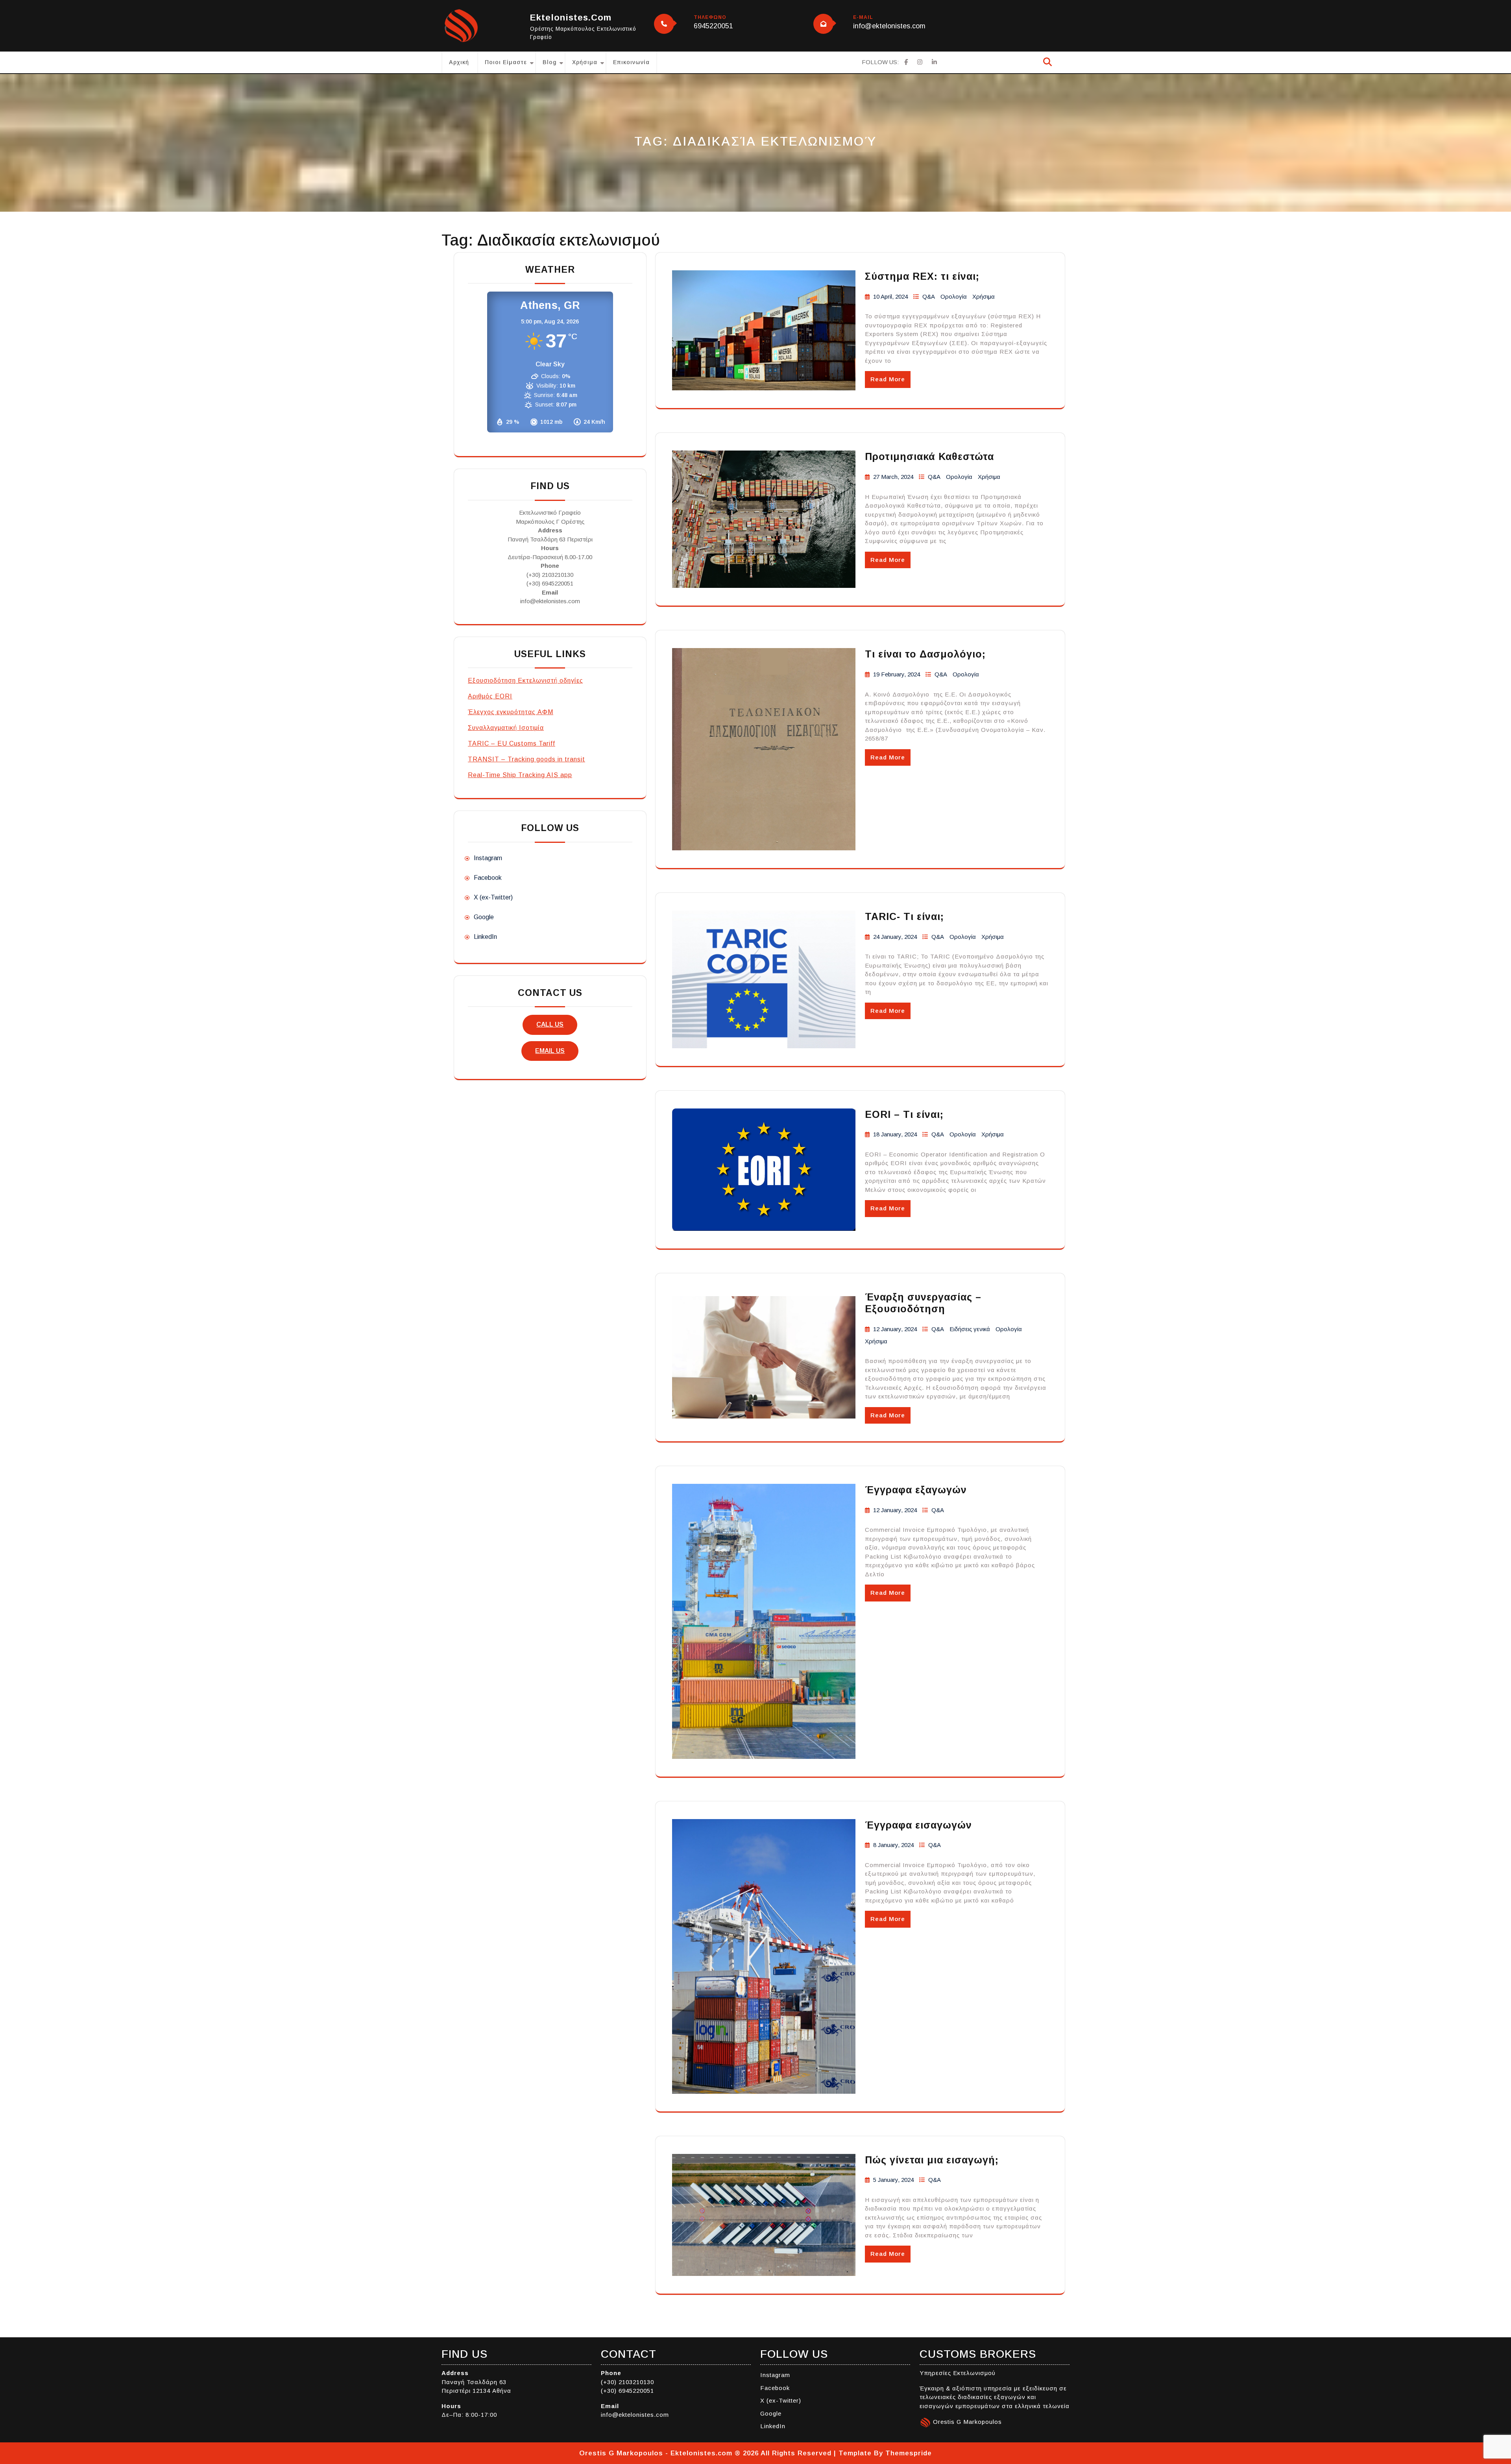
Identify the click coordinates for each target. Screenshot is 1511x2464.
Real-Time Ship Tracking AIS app (520, 775)
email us (550, 1051)
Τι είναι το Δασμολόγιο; (925, 654)
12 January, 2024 (895, 1329)
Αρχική (459, 62)
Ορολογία (954, 296)
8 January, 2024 (893, 1845)
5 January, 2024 (893, 2180)
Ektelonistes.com (571, 18)
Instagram (488, 858)
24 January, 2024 (895, 937)
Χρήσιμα (585, 62)
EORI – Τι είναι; (904, 1114)
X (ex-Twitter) (493, 897)
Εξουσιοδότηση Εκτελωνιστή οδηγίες (526, 681)
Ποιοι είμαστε (506, 62)
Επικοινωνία (631, 62)
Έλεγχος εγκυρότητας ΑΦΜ (511, 712)
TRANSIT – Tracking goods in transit (526, 759)
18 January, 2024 (895, 1134)
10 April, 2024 (890, 296)
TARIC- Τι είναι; (904, 916)
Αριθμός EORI (490, 696)
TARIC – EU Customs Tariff (512, 743)
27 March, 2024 (893, 477)
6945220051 (713, 26)
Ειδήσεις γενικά (970, 1329)
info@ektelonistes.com (889, 26)
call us (550, 1024)
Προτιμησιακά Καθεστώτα (929, 456)
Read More (888, 379)
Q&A (929, 296)
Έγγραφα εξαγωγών (916, 1490)
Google (484, 917)
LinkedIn (485, 937)
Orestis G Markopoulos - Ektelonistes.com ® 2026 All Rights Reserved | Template (725, 2453)
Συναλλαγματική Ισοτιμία (506, 728)
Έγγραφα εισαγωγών (918, 1825)
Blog (550, 62)
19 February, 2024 (897, 674)
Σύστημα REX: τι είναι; (922, 276)
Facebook (488, 878)
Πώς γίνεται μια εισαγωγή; (932, 2160)
